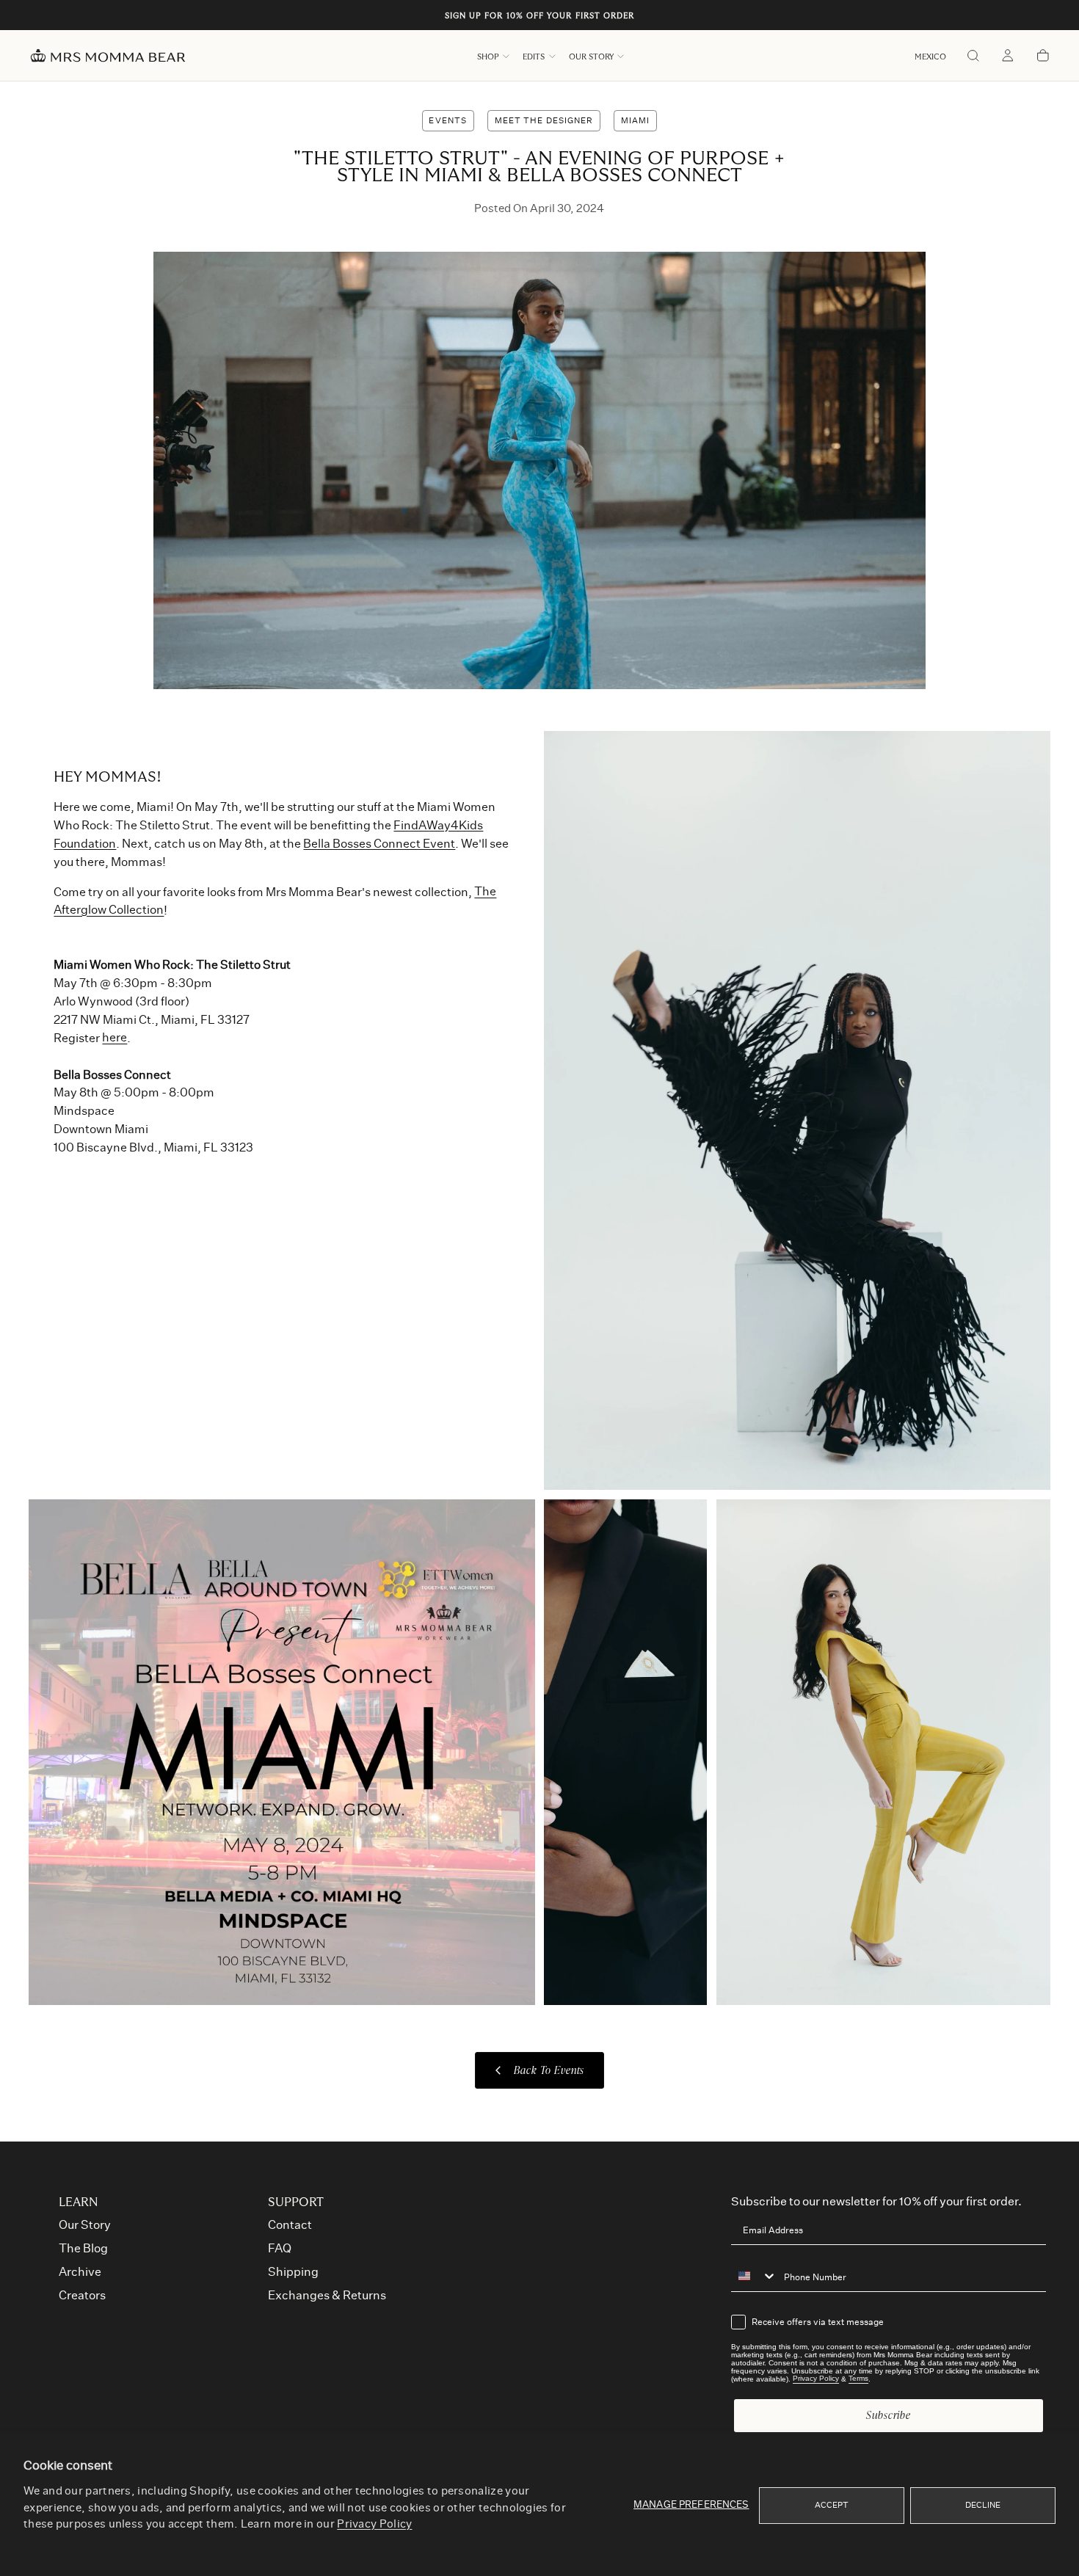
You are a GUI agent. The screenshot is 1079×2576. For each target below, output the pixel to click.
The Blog (83, 2249)
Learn (79, 2202)
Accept (832, 2505)
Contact (290, 2225)
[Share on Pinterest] (986, 293)
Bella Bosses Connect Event (379, 844)
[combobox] (754, 2277)
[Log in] (1008, 57)
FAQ (280, 2249)
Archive (80, 2272)
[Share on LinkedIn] (986, 325)
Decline (983, 2505)
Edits (534, 57)
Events (447, 121)
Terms (858, 2379)
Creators (82, 2296)
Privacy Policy (374, 2524)
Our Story (591, 57)
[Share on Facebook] (986, 356)
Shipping (293, 2272)
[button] (930, 57)
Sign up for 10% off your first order (540, 16)
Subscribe (889, 2415)
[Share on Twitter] (986, 262)
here (115, 1038)
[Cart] (1043, 57)
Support (296, 2202)
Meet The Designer (544, 121)
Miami (635, 121)
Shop (488, 57)
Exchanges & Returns (327, 2296)
